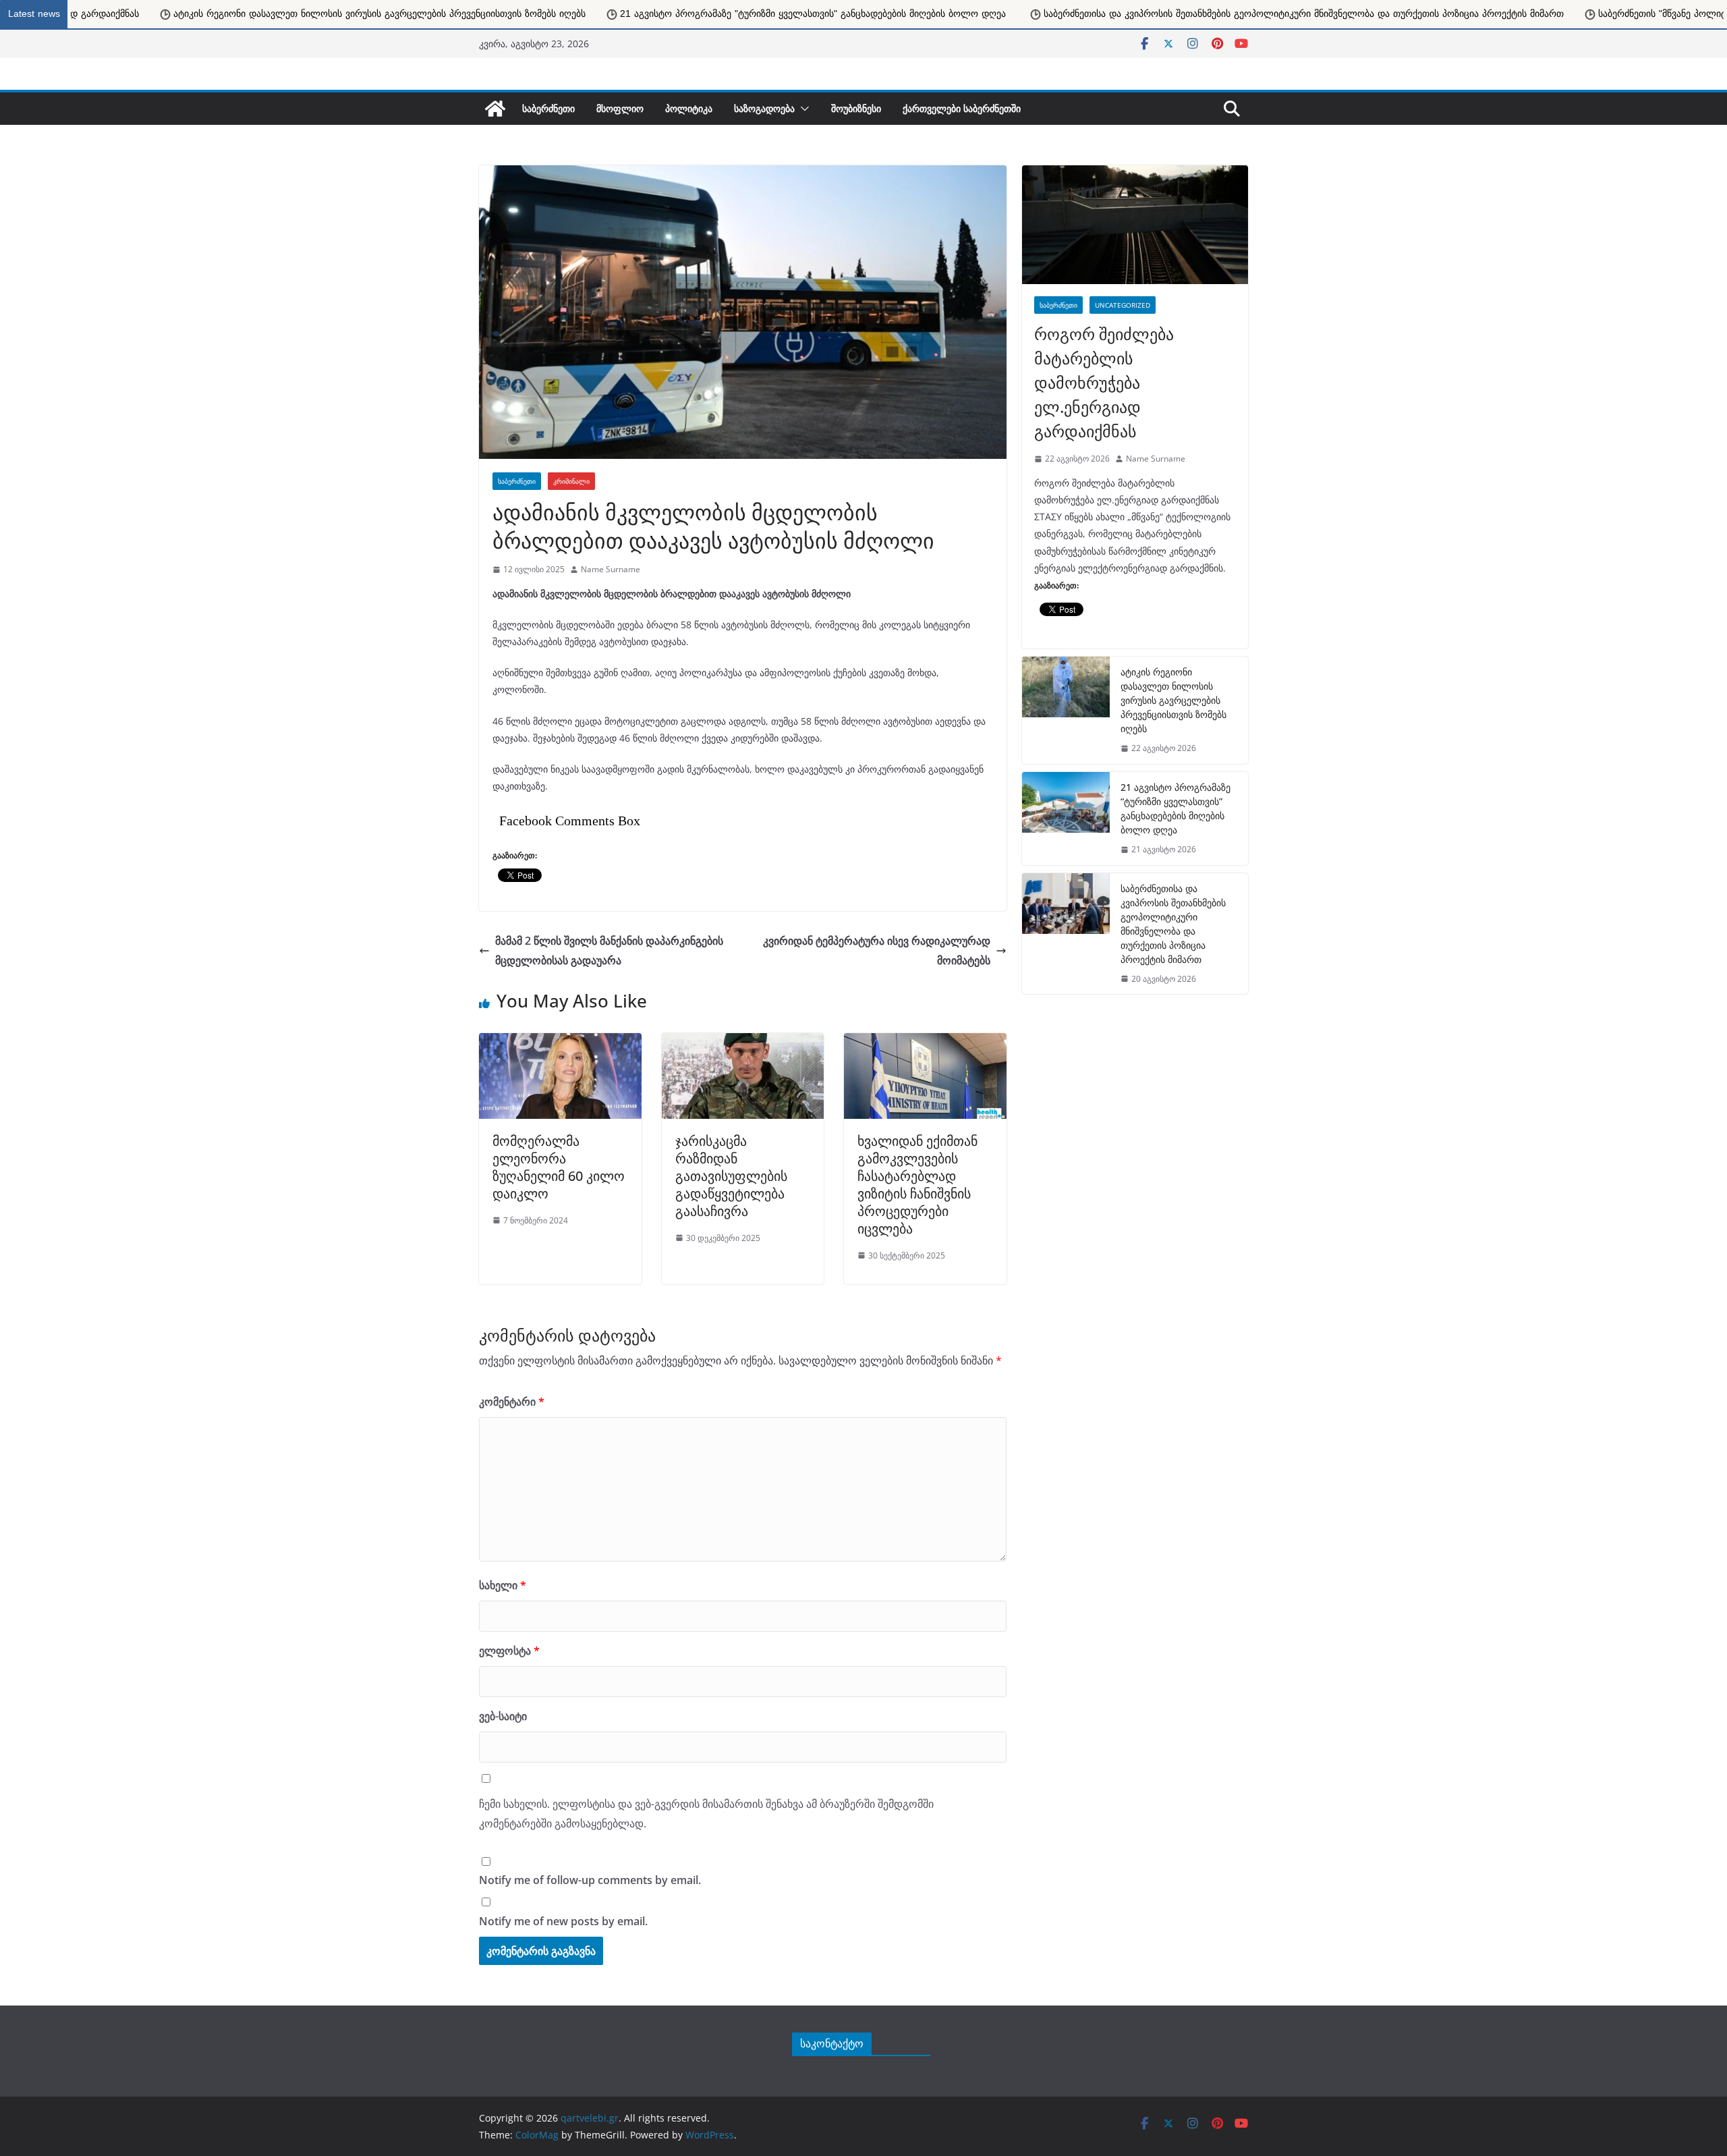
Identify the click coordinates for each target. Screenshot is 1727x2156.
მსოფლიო (620, 108)
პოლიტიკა (689, 108)
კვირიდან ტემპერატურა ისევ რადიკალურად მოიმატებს (877, 950)
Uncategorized (1123, 305)
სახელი (503, 1585)
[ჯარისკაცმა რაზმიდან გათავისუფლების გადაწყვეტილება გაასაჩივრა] (743, 1040)
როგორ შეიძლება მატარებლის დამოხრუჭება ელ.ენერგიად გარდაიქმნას (1104, 382)
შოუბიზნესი (856, 108)
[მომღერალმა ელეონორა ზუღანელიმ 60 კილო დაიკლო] (560, 1040)
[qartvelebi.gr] (495, 109)
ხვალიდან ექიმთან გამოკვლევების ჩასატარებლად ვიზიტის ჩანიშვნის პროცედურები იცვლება (917, 1185)
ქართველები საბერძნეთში (962, 108)
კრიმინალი (571, 481)
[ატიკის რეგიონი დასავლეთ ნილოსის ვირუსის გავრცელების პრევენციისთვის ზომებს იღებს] (1066, 710)
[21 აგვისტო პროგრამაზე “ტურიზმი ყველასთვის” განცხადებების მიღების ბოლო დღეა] (1066, 819)
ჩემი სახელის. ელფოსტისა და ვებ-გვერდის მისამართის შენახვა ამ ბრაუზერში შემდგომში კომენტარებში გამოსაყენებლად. (706, 1814)
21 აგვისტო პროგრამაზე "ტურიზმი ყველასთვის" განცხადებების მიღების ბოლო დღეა (399, 14)
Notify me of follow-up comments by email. (590, 1880)
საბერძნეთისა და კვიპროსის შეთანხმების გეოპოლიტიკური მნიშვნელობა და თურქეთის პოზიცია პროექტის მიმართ (888, 14)
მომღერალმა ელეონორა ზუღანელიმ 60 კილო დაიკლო (559, 1167)
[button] (802, 109)
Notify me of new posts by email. (563, 1921)
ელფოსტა (509, 1651)
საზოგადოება (764, 108)
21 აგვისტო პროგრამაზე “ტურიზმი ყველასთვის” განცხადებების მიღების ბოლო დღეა (1176, 808)
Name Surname (611, 569)
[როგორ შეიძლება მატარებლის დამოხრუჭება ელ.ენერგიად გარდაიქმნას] (1135, 225)
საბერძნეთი (548, 108)
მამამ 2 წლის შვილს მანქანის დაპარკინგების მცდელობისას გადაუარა (609, 950)
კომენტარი (512, 1402)
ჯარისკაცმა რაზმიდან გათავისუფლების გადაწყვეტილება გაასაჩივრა (731, 1176)
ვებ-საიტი (503, 1716)
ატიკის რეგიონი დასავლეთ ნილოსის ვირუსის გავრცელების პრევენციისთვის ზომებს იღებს (1173, 700)
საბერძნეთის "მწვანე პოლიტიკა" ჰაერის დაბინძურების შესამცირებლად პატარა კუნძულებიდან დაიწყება (1418, 14)
